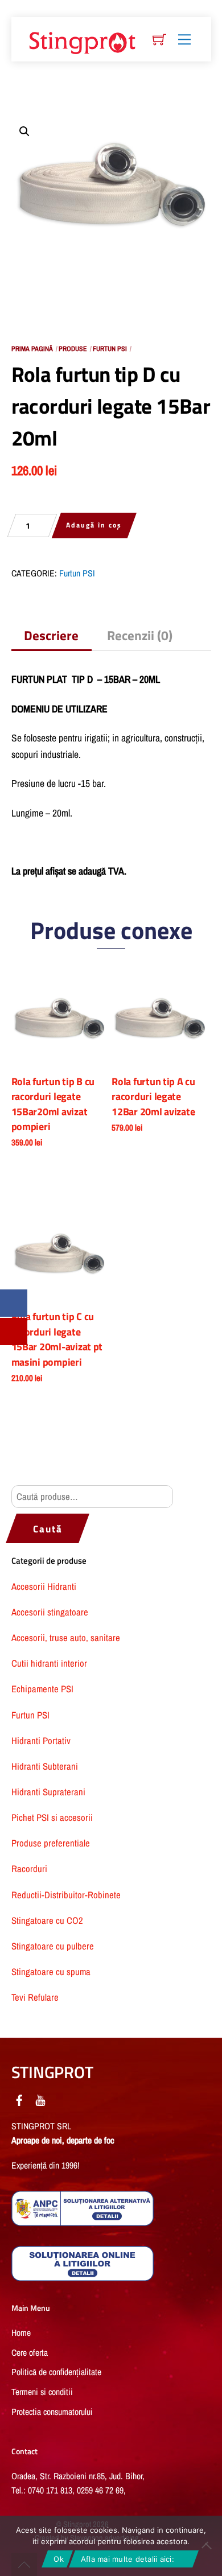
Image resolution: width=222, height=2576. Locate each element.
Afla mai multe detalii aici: (128, 2559)
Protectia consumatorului (52, 2412)
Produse (73, 349)
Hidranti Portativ (41, 1741)
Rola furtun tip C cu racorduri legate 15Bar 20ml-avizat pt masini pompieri (57, 1339)
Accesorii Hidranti (44, 1586)
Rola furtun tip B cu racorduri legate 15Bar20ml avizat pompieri (53, 1104)
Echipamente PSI (42, 1689)
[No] (208, 2546)
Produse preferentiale (51, 1843)
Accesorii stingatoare (50, 1612)
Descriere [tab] (51, 635)
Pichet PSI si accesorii (52, 1817)
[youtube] (40, 2098)
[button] (24, 131)
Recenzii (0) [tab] (140, 635)
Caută (48, 1529)
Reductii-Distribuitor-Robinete (66, 1895)
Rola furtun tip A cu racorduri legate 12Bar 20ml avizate (153, 1097)
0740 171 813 (50, 2490)
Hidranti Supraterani (48, 1792)
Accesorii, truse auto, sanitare (66, 1638)
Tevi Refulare (35, 1997)
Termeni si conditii (42, 2392)
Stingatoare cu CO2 (47, 1920)
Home (21, 2333)
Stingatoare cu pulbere (53, 1946)
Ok (59, 2559)
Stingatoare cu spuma (51, 1972)
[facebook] (19, 2098)
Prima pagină (32, 349)
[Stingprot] (83, 40)
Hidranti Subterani (45, 1766)
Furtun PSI (110, 349)
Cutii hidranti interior (49, 1663)
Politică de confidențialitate (56, 2372)
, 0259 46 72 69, (100, 2490)
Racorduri (29, 1869)
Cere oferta (30, 2353)
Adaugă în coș (94, 525)
